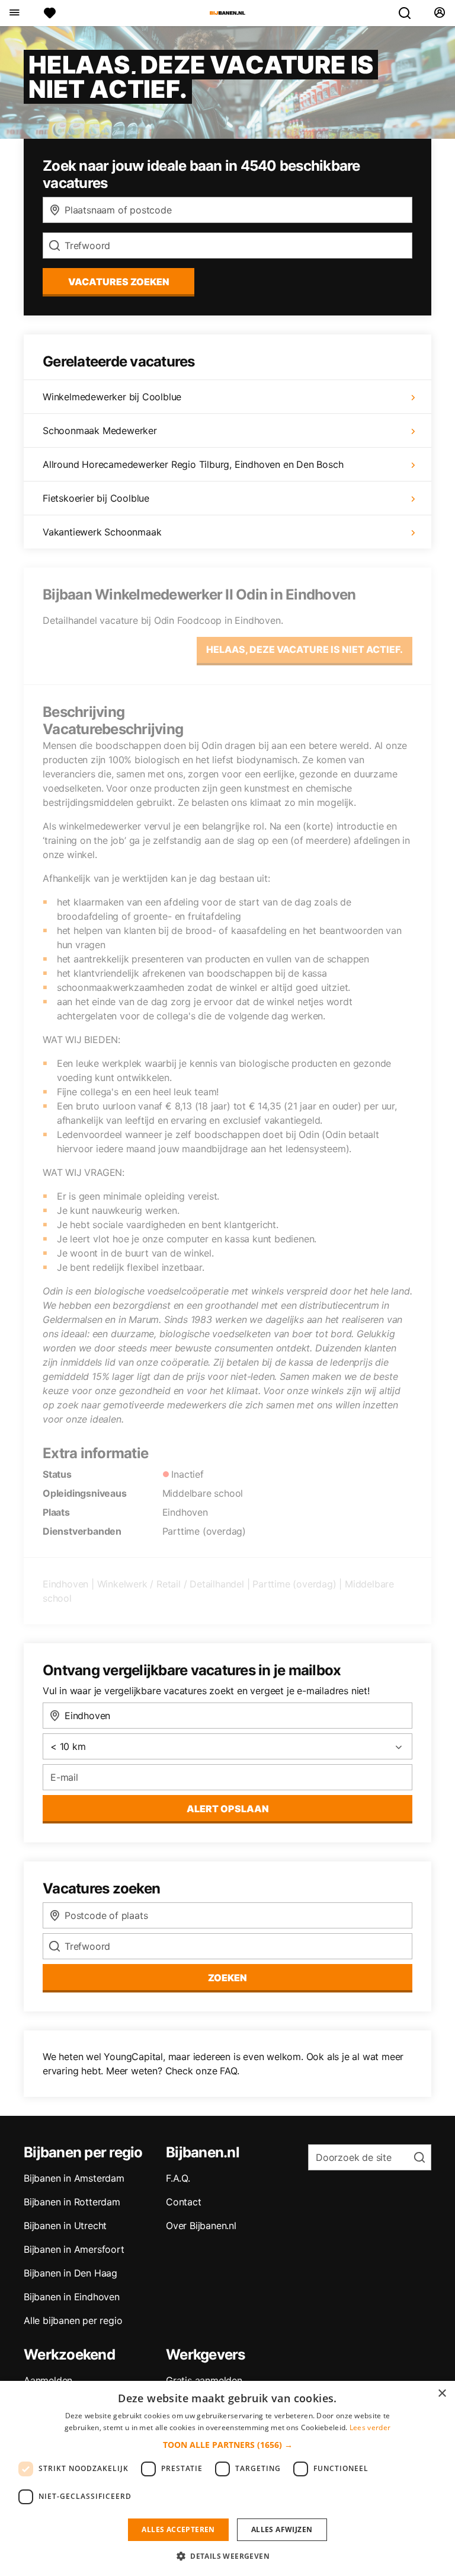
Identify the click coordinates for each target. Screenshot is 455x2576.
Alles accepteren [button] (178, 2529)
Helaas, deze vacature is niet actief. (305, 649)
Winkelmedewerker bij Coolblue (112, 397)
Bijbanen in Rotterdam (72, 2202)
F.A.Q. (178, 2178)
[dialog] (227, 2478)
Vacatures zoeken (119, 282)
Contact (184, 2202)
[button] (228, 2445)
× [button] (442, 2394)
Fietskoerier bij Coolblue (96, 498)
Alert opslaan (228, 1809)
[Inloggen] (439, 13)
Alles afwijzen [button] (282, 2529)
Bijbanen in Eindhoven (72, 2297)
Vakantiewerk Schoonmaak (102, 532)
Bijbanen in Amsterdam (74, 2178)
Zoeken (227, 1978)
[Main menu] (14, 13)
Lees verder (370, 2427)
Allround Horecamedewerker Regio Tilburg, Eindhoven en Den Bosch (193, 464)
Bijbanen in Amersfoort (74, 2249)
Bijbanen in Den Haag (71, 2273)
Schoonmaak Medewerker (100, 431)
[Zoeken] (409, 13)
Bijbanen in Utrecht (65, 2226)
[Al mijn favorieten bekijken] (50, 13)
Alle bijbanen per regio (73, 2320)
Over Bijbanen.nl (201, 2226)
